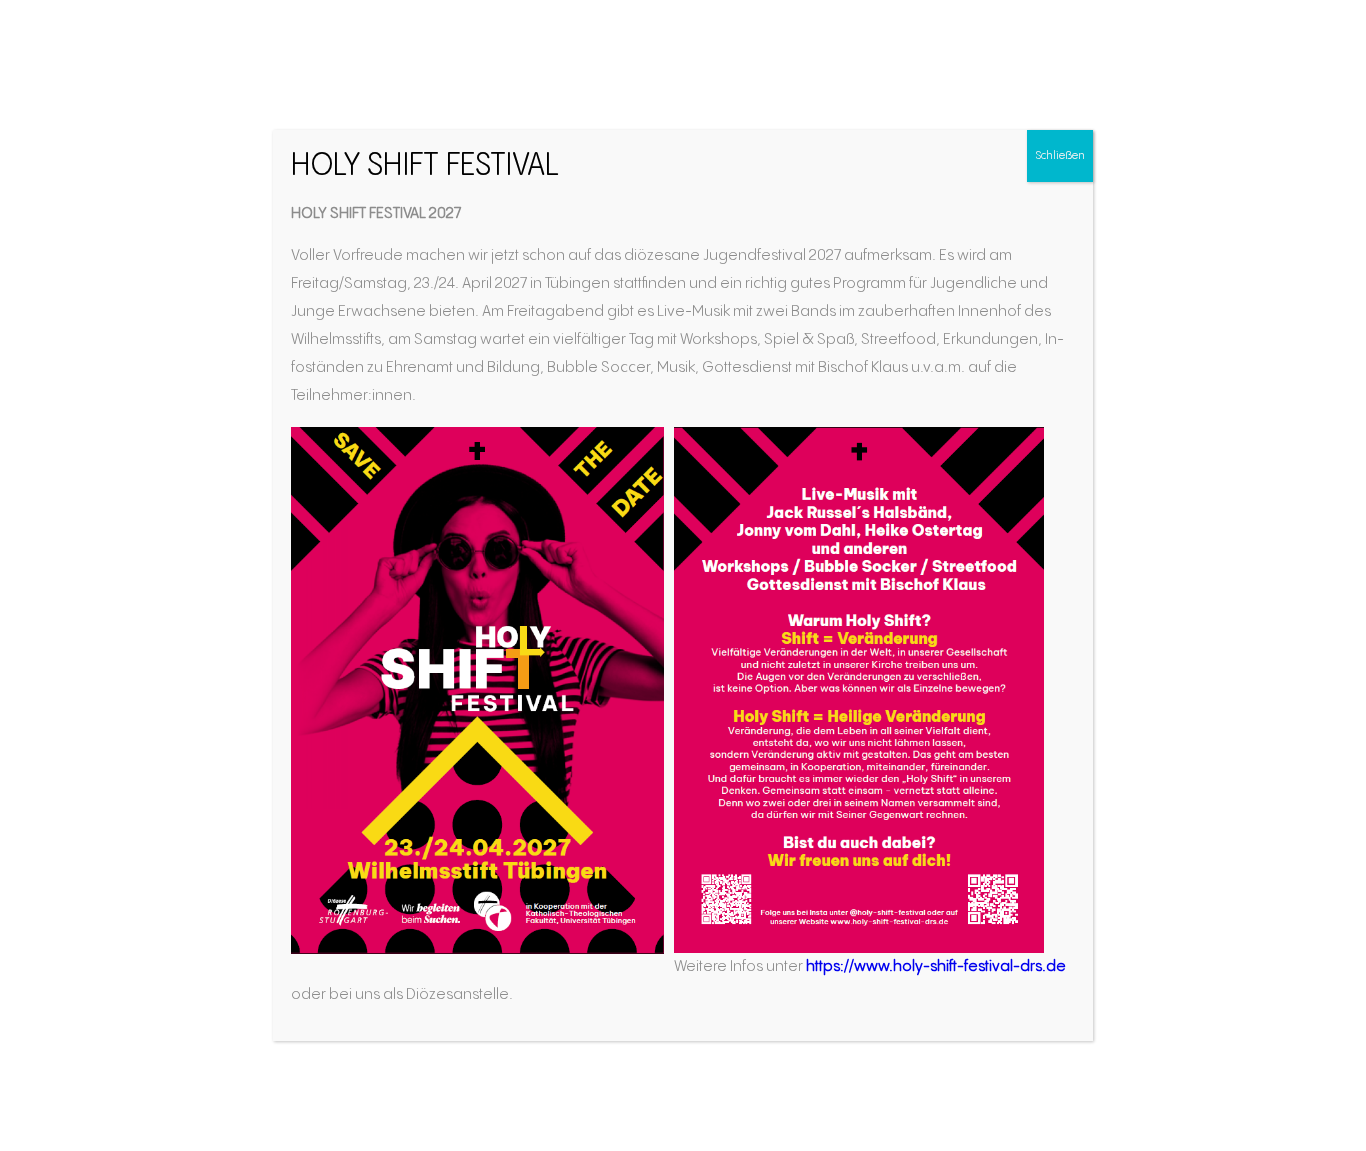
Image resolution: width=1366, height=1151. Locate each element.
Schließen (1060, 155)
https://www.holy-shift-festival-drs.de (936, 966)
